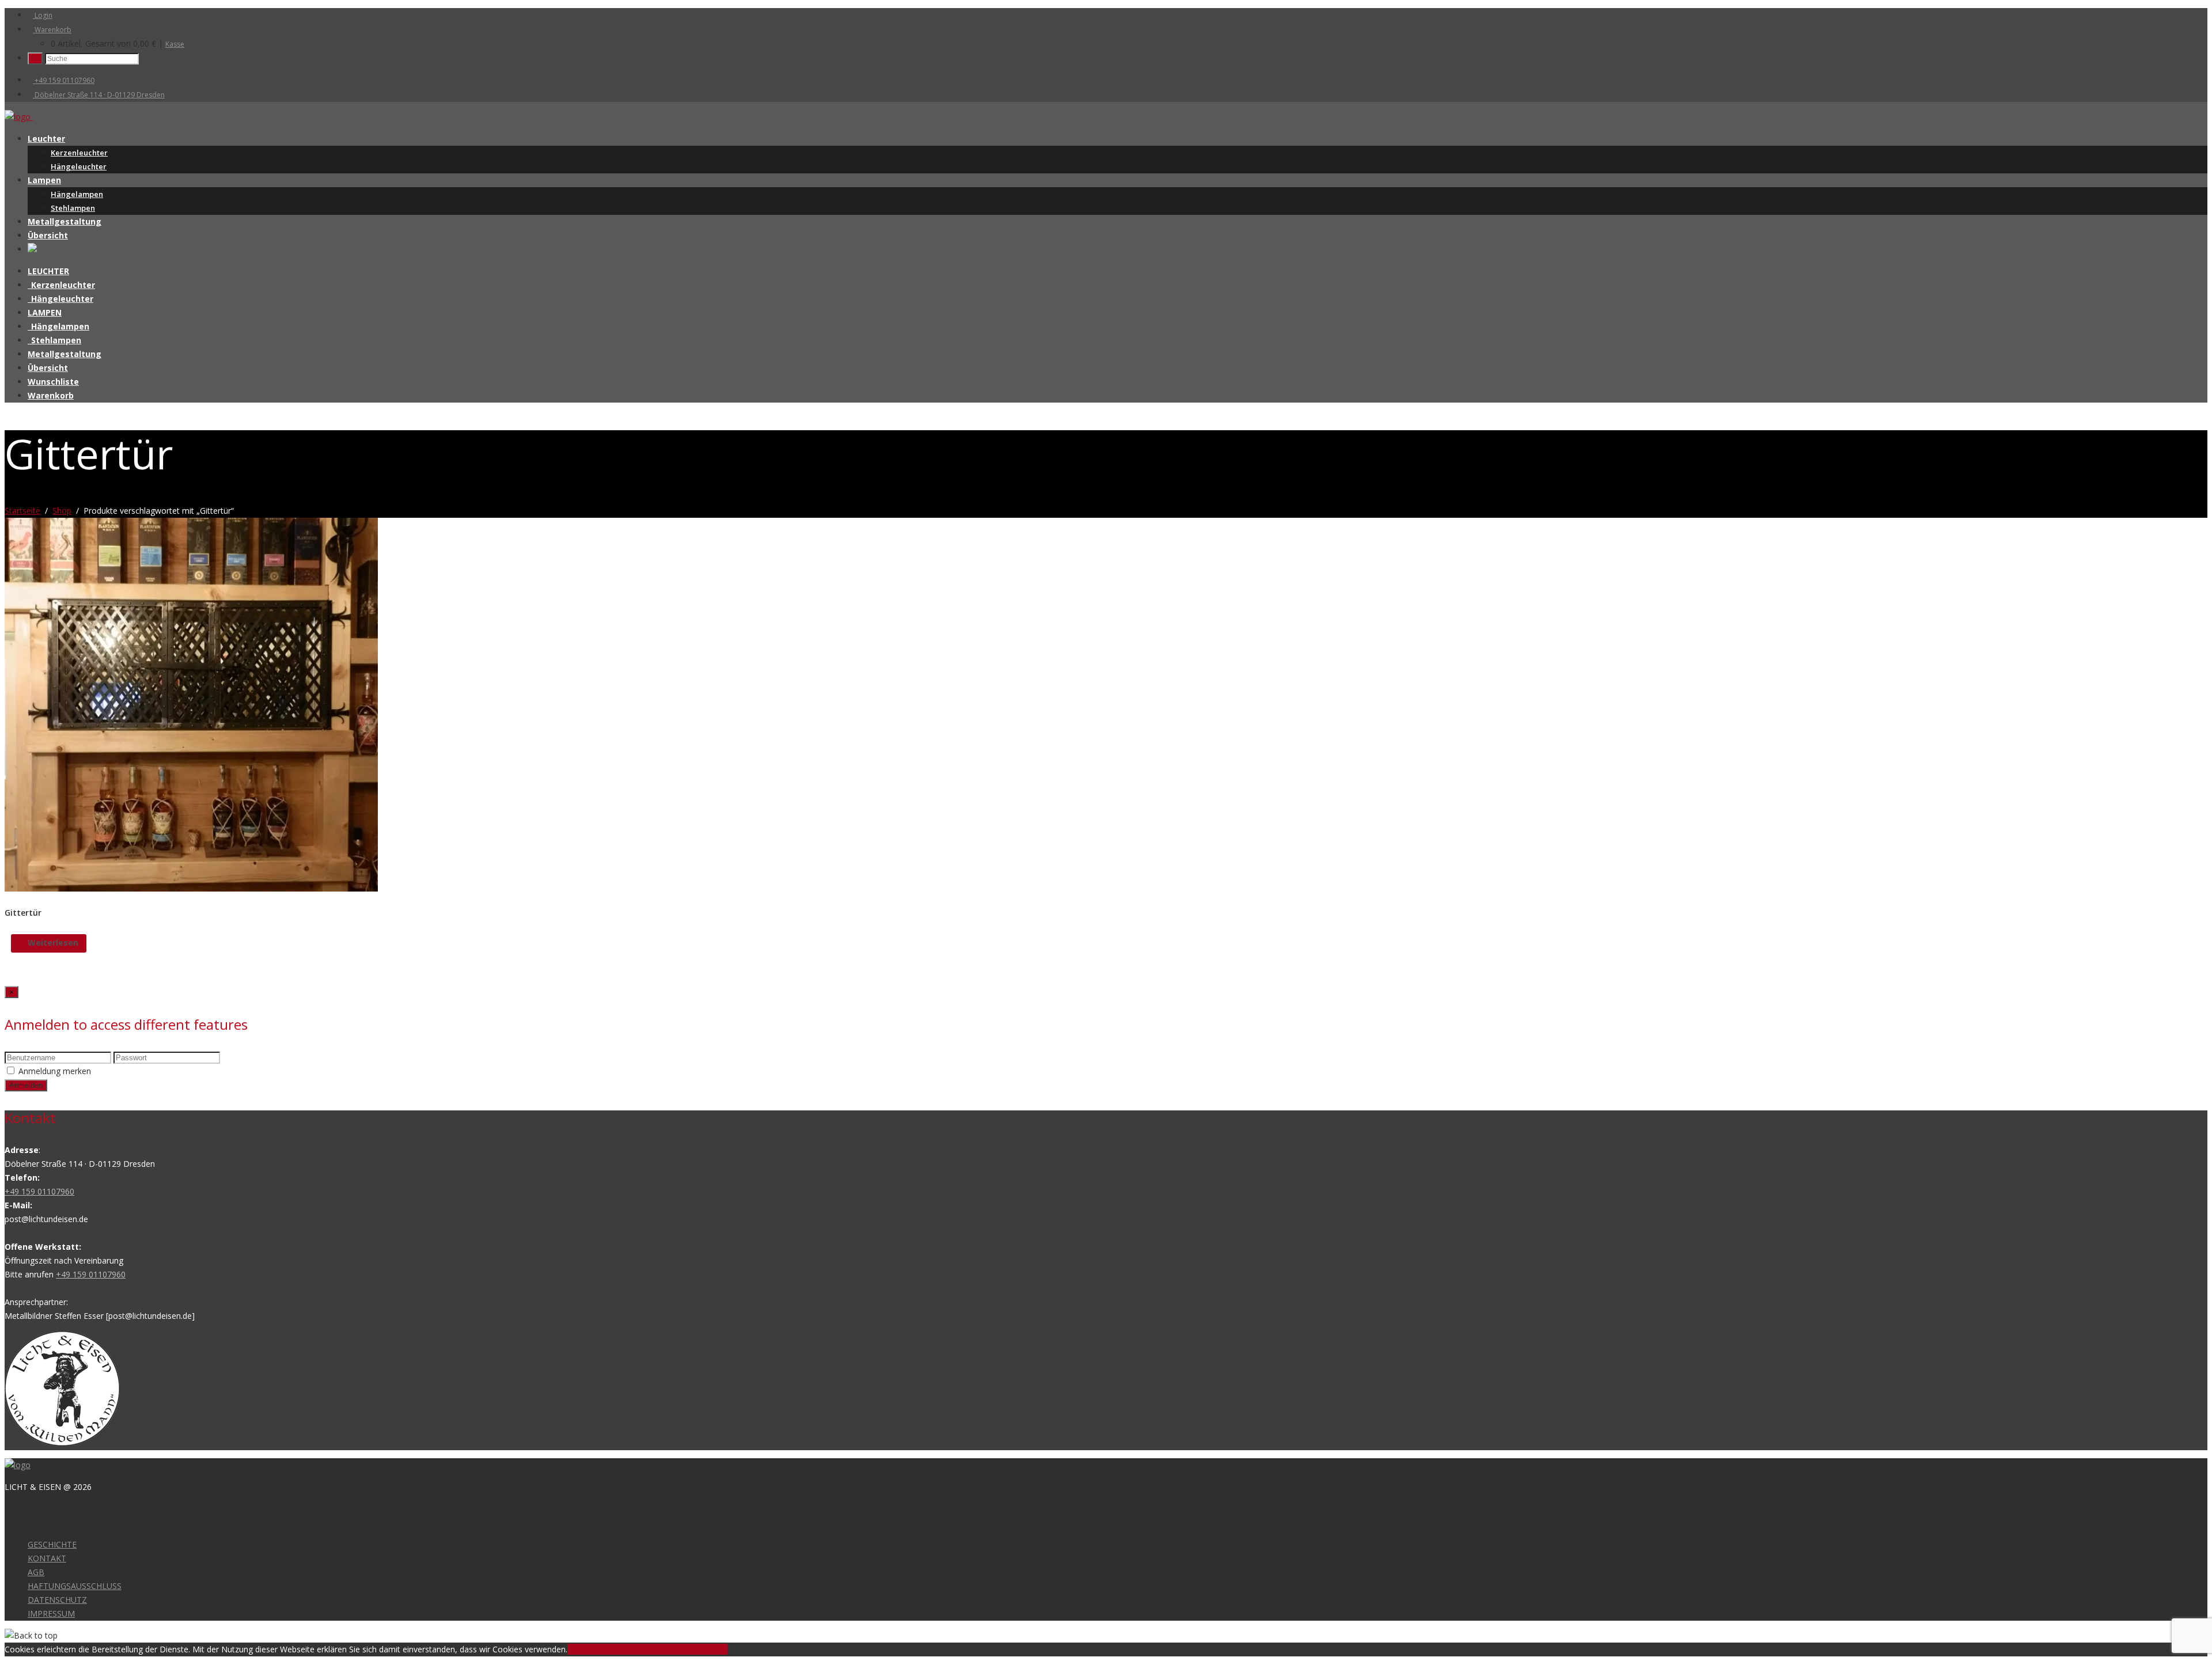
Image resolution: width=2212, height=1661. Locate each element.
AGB (36, 1572)
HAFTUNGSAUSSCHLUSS (75, 1586)
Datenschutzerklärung (687, 1649)
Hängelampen (77, 194)
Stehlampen (73, 208)
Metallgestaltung (65, 221)
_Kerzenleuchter (61, 285)
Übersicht (48, 235)
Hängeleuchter (79, 166)
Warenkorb (52, 30)
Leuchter (46, 139)
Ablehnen (628, 1649)
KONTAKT (47, 1558)
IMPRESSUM (51, 1613)
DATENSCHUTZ (57, 1600)
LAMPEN (45, 312)
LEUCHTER (48, 271)
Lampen (44, 180)
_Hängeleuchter (60, 299)
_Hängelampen (58, 326)
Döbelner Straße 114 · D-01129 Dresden (99, 95)
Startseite (22, 511)
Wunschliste (53, 382)
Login (43, 15)
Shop (62, 511)
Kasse (175, 44)
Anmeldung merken (55, 1071)
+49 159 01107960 (64, 80)
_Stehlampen (54, 340)
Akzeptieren (589, 1649)
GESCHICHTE (52, 1544)
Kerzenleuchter (79, 153)
